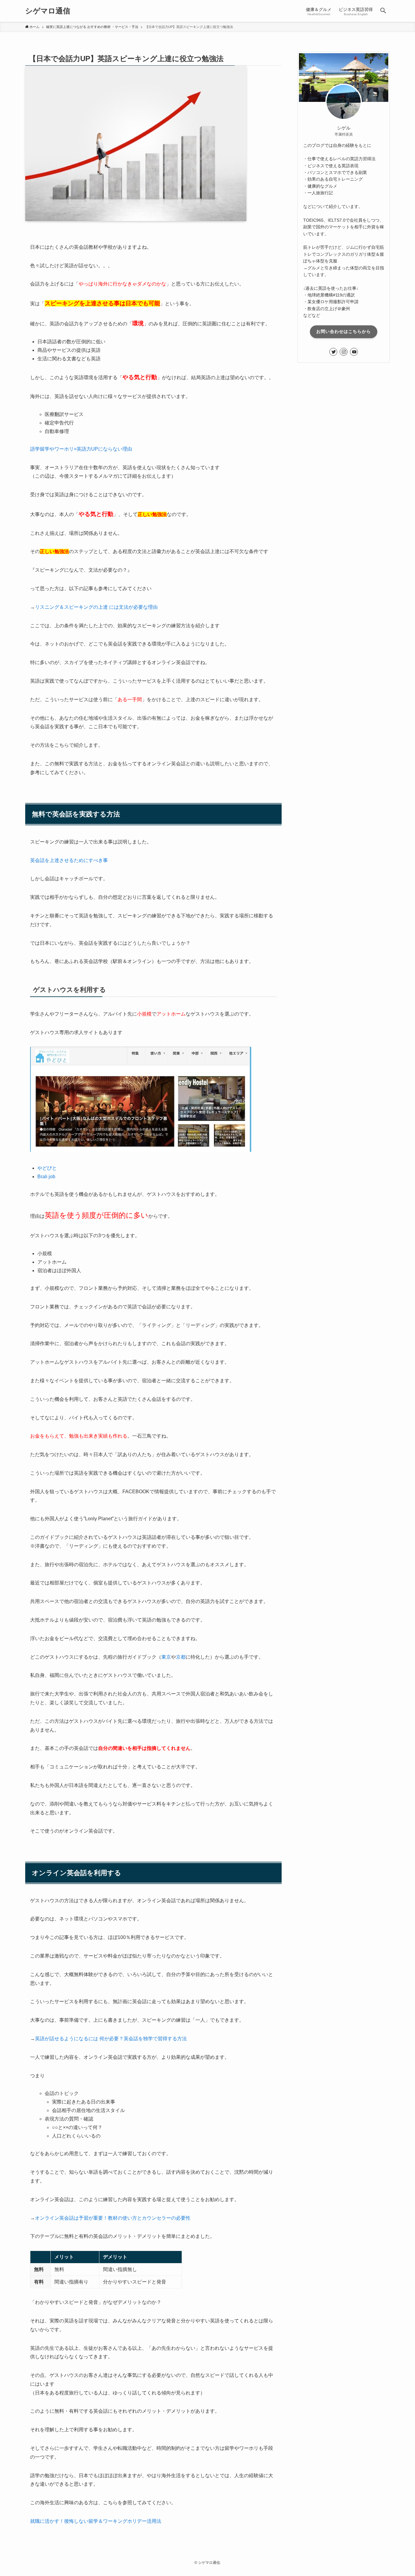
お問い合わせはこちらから (344, 331)
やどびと (47, 1168)
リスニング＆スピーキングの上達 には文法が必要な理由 (96, 607)
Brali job (46, 1177)
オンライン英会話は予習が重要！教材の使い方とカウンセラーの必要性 (113, 2218)
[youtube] (354, 352)
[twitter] (333, 352)
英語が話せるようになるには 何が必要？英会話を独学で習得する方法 (111, 2039)
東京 (166, 1657)
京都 (181, 1657)
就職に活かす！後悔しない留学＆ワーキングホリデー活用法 (96, 2521)
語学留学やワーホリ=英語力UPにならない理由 (81, 449)
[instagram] (344, 352)
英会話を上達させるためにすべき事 (69, 860)
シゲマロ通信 (48, 11)
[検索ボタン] (383, 11)
